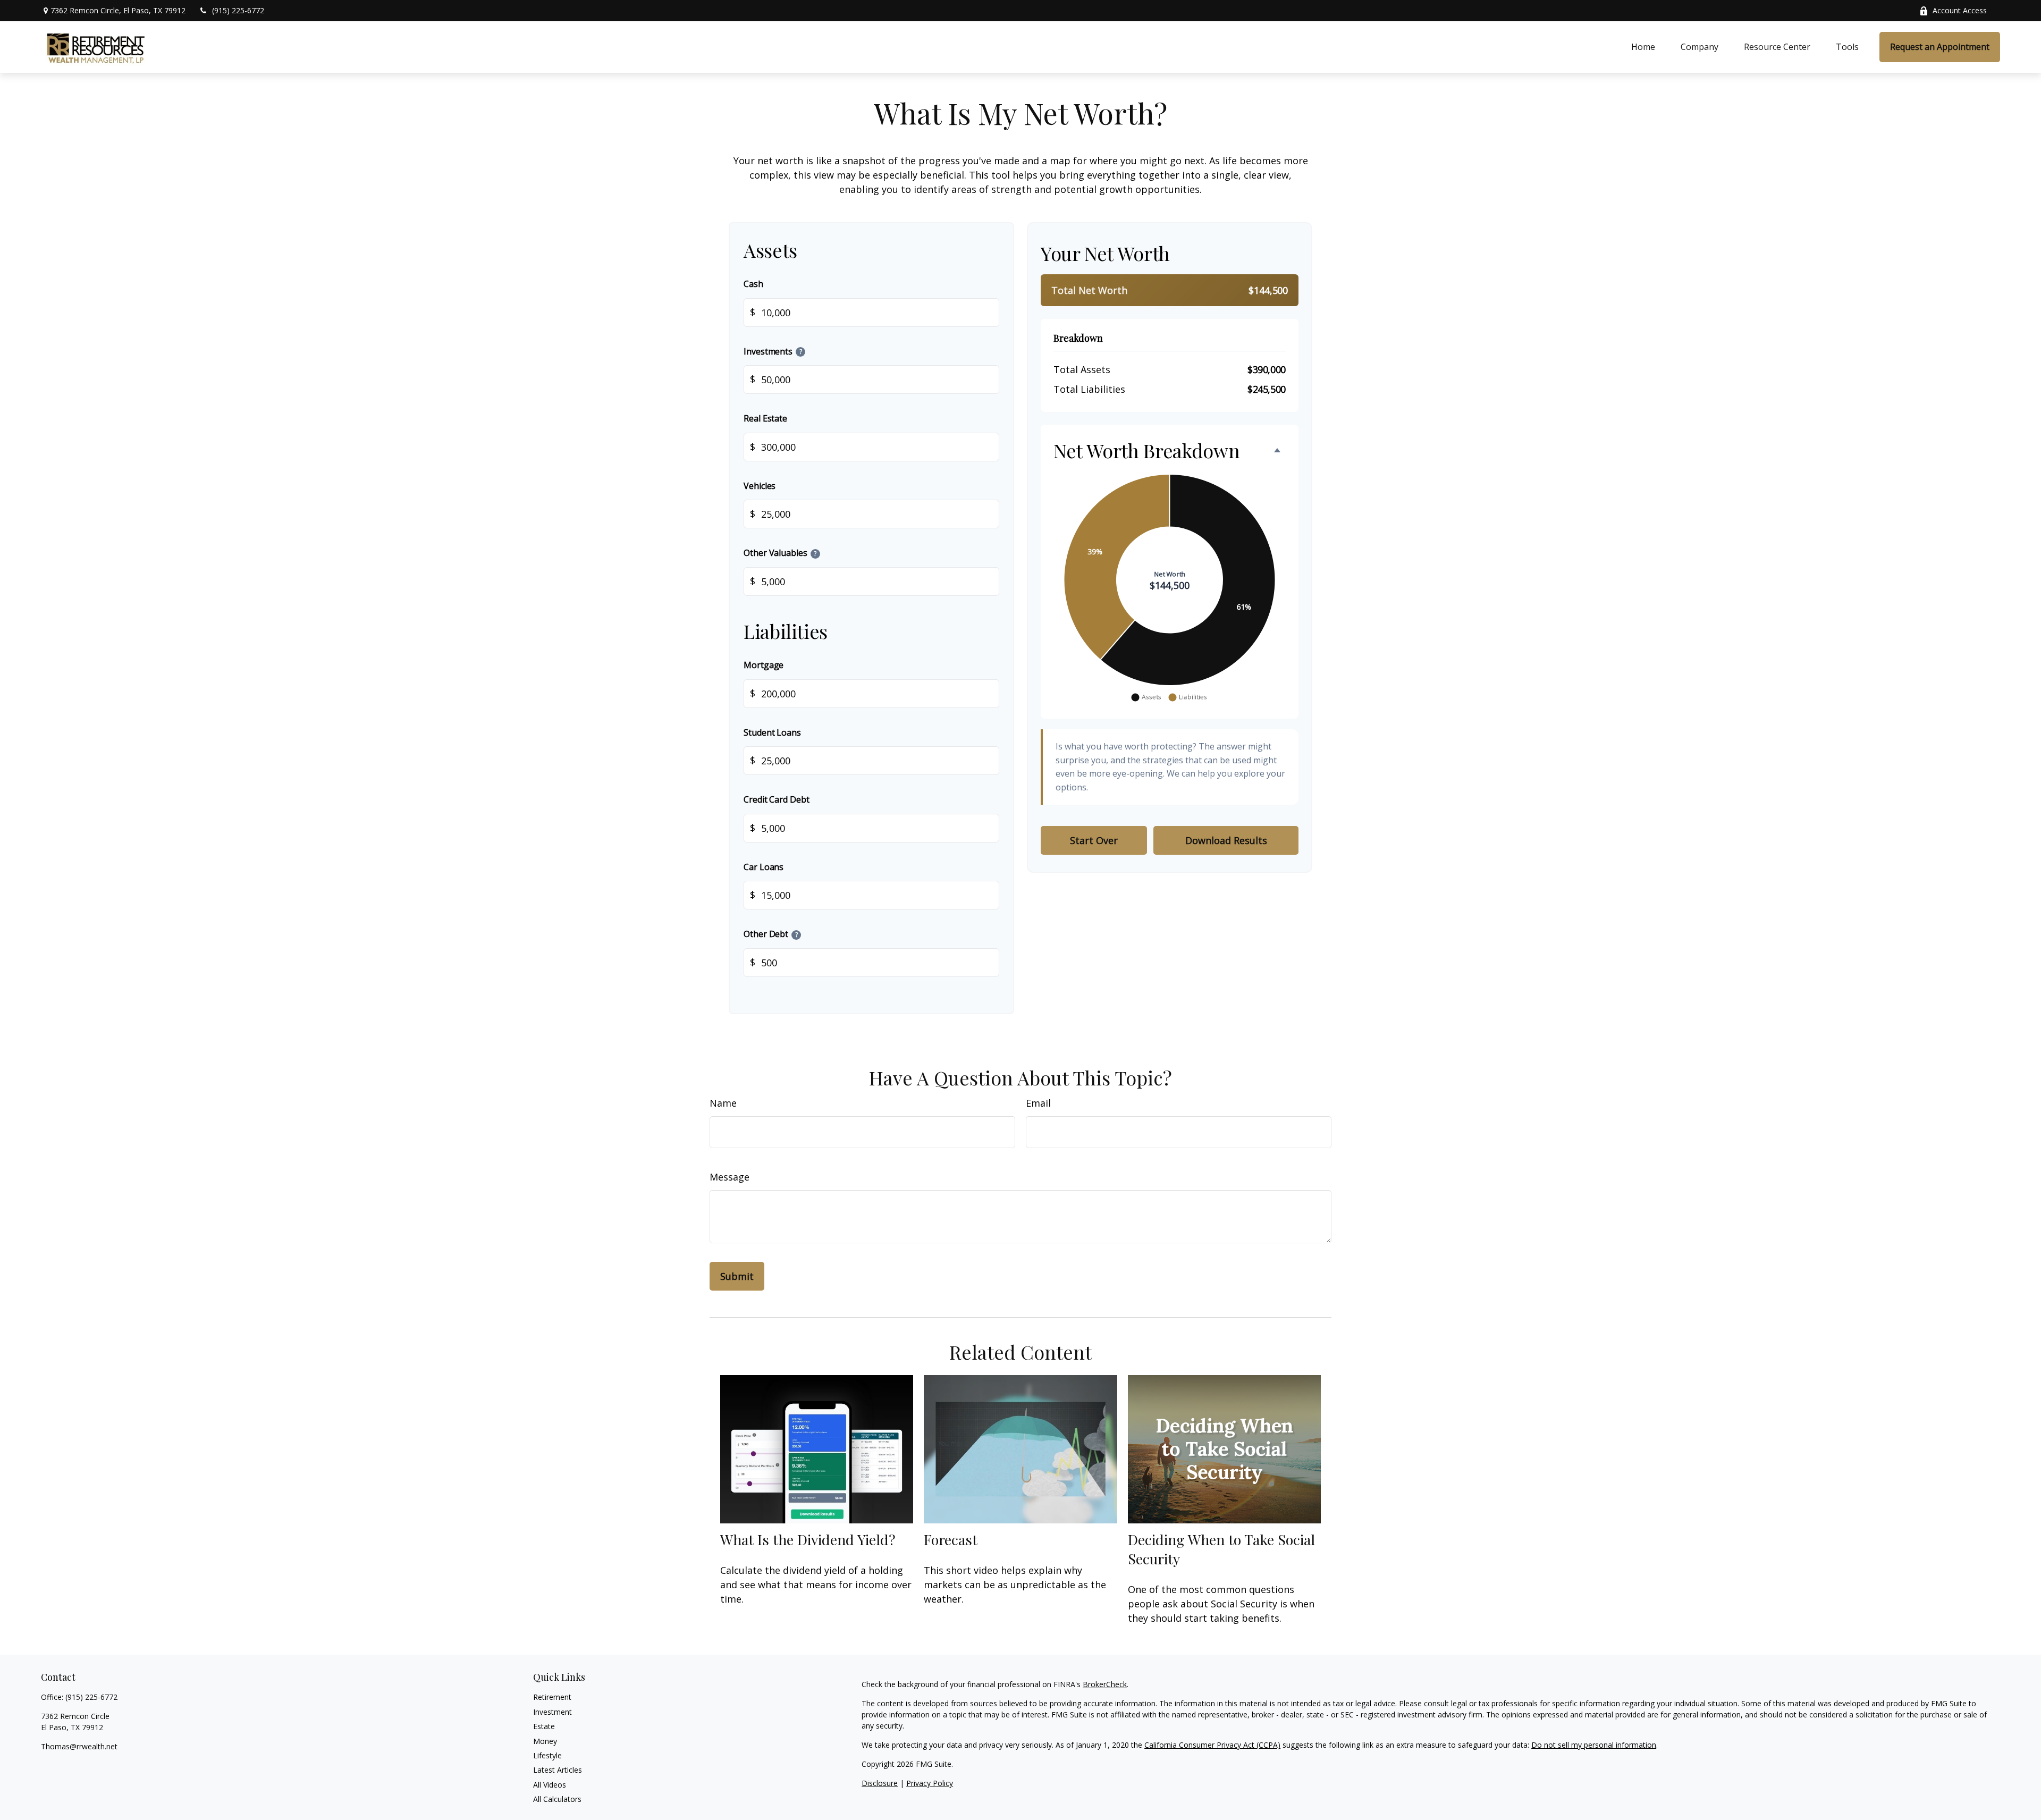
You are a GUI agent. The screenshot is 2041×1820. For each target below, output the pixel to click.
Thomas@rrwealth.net (79, 1746)
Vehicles (760, 485)
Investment (553, 1712)
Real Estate (765, 418)
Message (729, 1177)
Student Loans (772, 732)
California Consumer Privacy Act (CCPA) (1212, 1745)
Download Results (1226, 840)
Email (1038, 1103)
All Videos (550, 1785)
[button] (1643, 47)
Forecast (951, 1539)
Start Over (1094, 840)
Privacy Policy (930, 1783)
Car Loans (764, 866)
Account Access (1960, 10)
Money (545, 1741)
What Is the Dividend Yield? (808, 1539)
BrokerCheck (1105, 1684)
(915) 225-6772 (238, 10)
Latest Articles (558, 1770)
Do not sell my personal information (1594, 1745)
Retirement (552, 1697)
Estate (544, 1726)
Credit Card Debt (777, 799)
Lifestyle (547, 1755)
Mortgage (764, 664)
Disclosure (880, 1783)
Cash (753, 284)
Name (723, 1103)
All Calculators (557, 1799)
